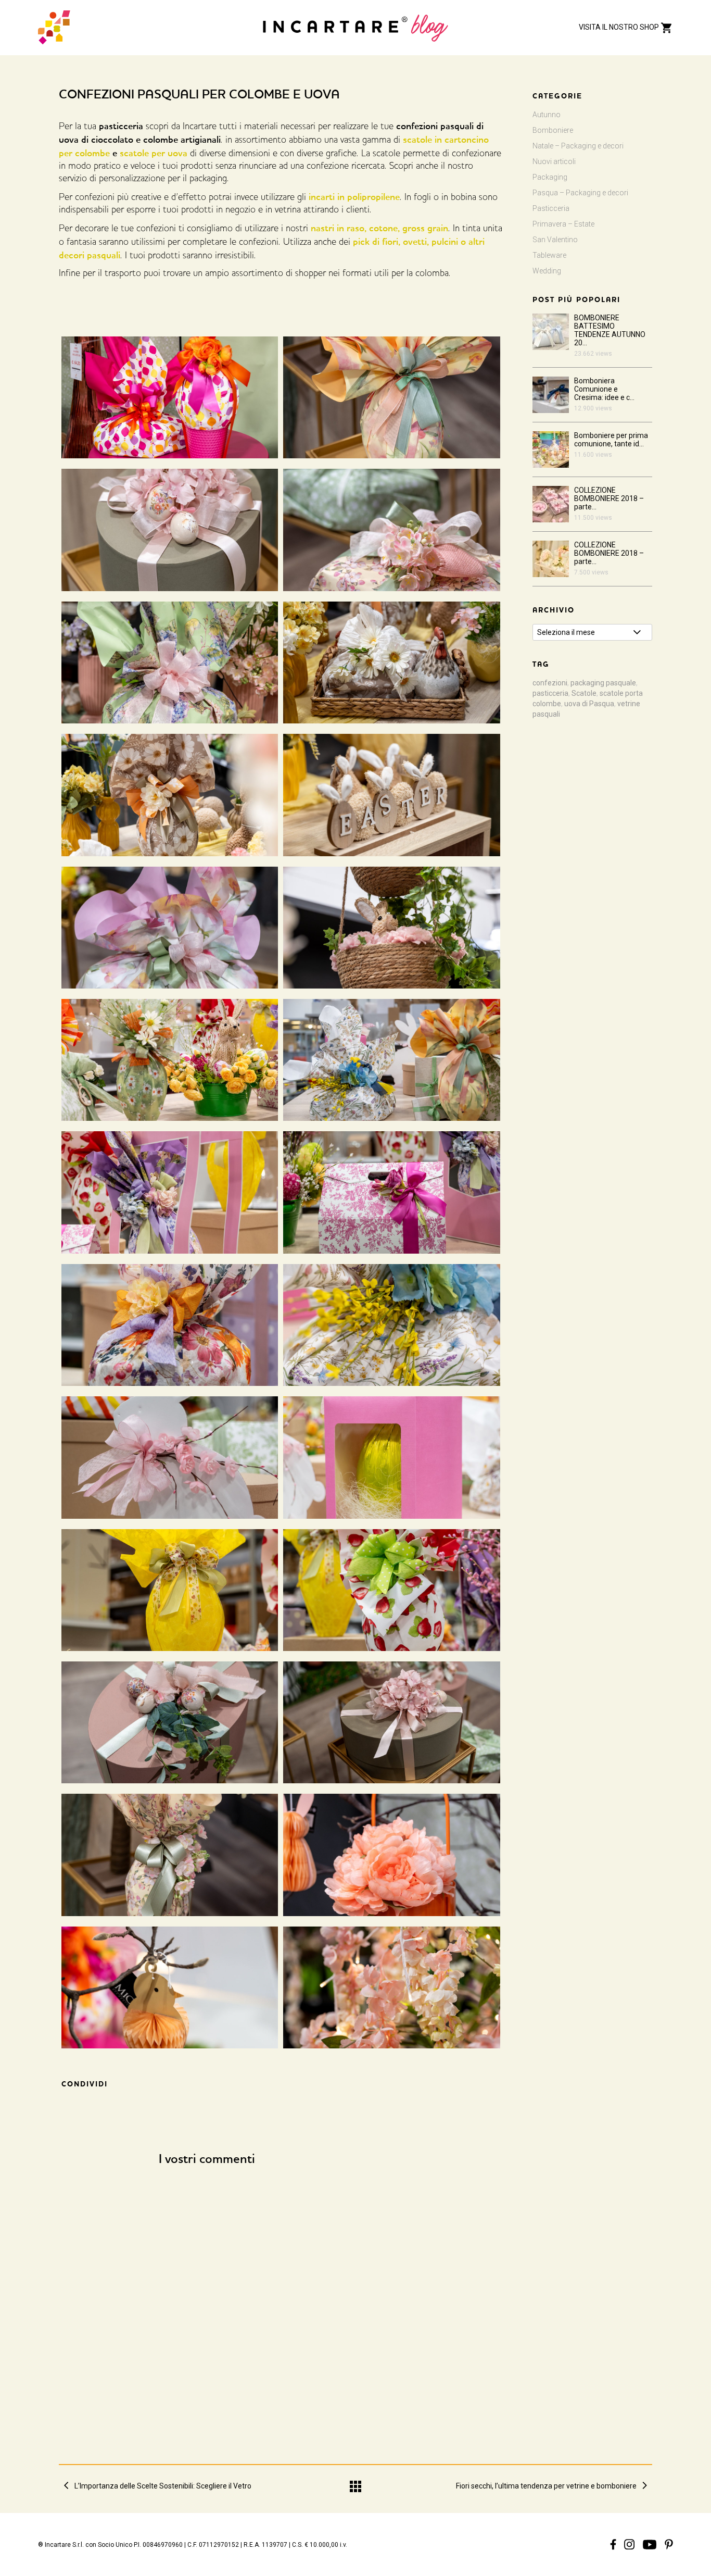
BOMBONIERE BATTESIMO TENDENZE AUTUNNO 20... (610, 330)
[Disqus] (356, 2305)
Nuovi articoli (554, 161)
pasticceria (550, 693)
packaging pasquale (603, 683)
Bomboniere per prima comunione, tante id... (611, 440)
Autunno (547, 115)
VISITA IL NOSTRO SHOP (620, 27)
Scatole (584, 693)
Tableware (549, 255)
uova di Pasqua (589, 704)
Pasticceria (551, 208)
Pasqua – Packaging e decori (580, 193)
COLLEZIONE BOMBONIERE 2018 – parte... (609, 498)
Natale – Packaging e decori (578, 146)
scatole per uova (154, 153)
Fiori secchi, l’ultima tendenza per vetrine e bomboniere (546, 2486)
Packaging (550, 177)
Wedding (547, 271)
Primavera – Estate (563, 224)
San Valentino (555, 240)
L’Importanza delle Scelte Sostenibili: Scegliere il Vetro (163, 2486)
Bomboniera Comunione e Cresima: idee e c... (604, 389)
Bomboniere (553, 130)
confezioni (550, 683)
